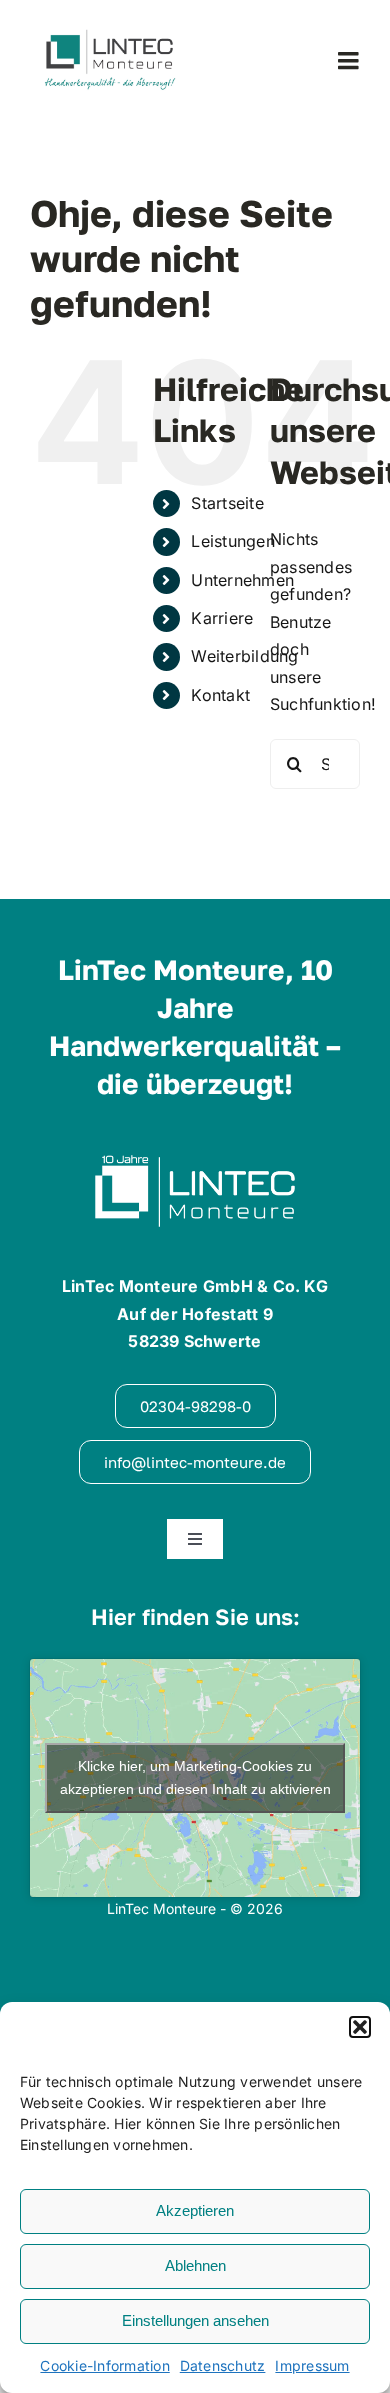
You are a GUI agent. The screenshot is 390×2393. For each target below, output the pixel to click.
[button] (360, 2027)
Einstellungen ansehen (195, 2320)
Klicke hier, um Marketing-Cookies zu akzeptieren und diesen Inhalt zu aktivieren (195, 1777)
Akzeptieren (195, 2210)
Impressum (312, 2365)
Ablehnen (195, 2265)
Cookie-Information (104, 2365)
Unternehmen (242, 580)
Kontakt (220, 695)
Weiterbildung (244, 656)
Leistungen (232, 541)
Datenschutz (223, 2365)
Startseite (227, 503)
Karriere (222, 618)
